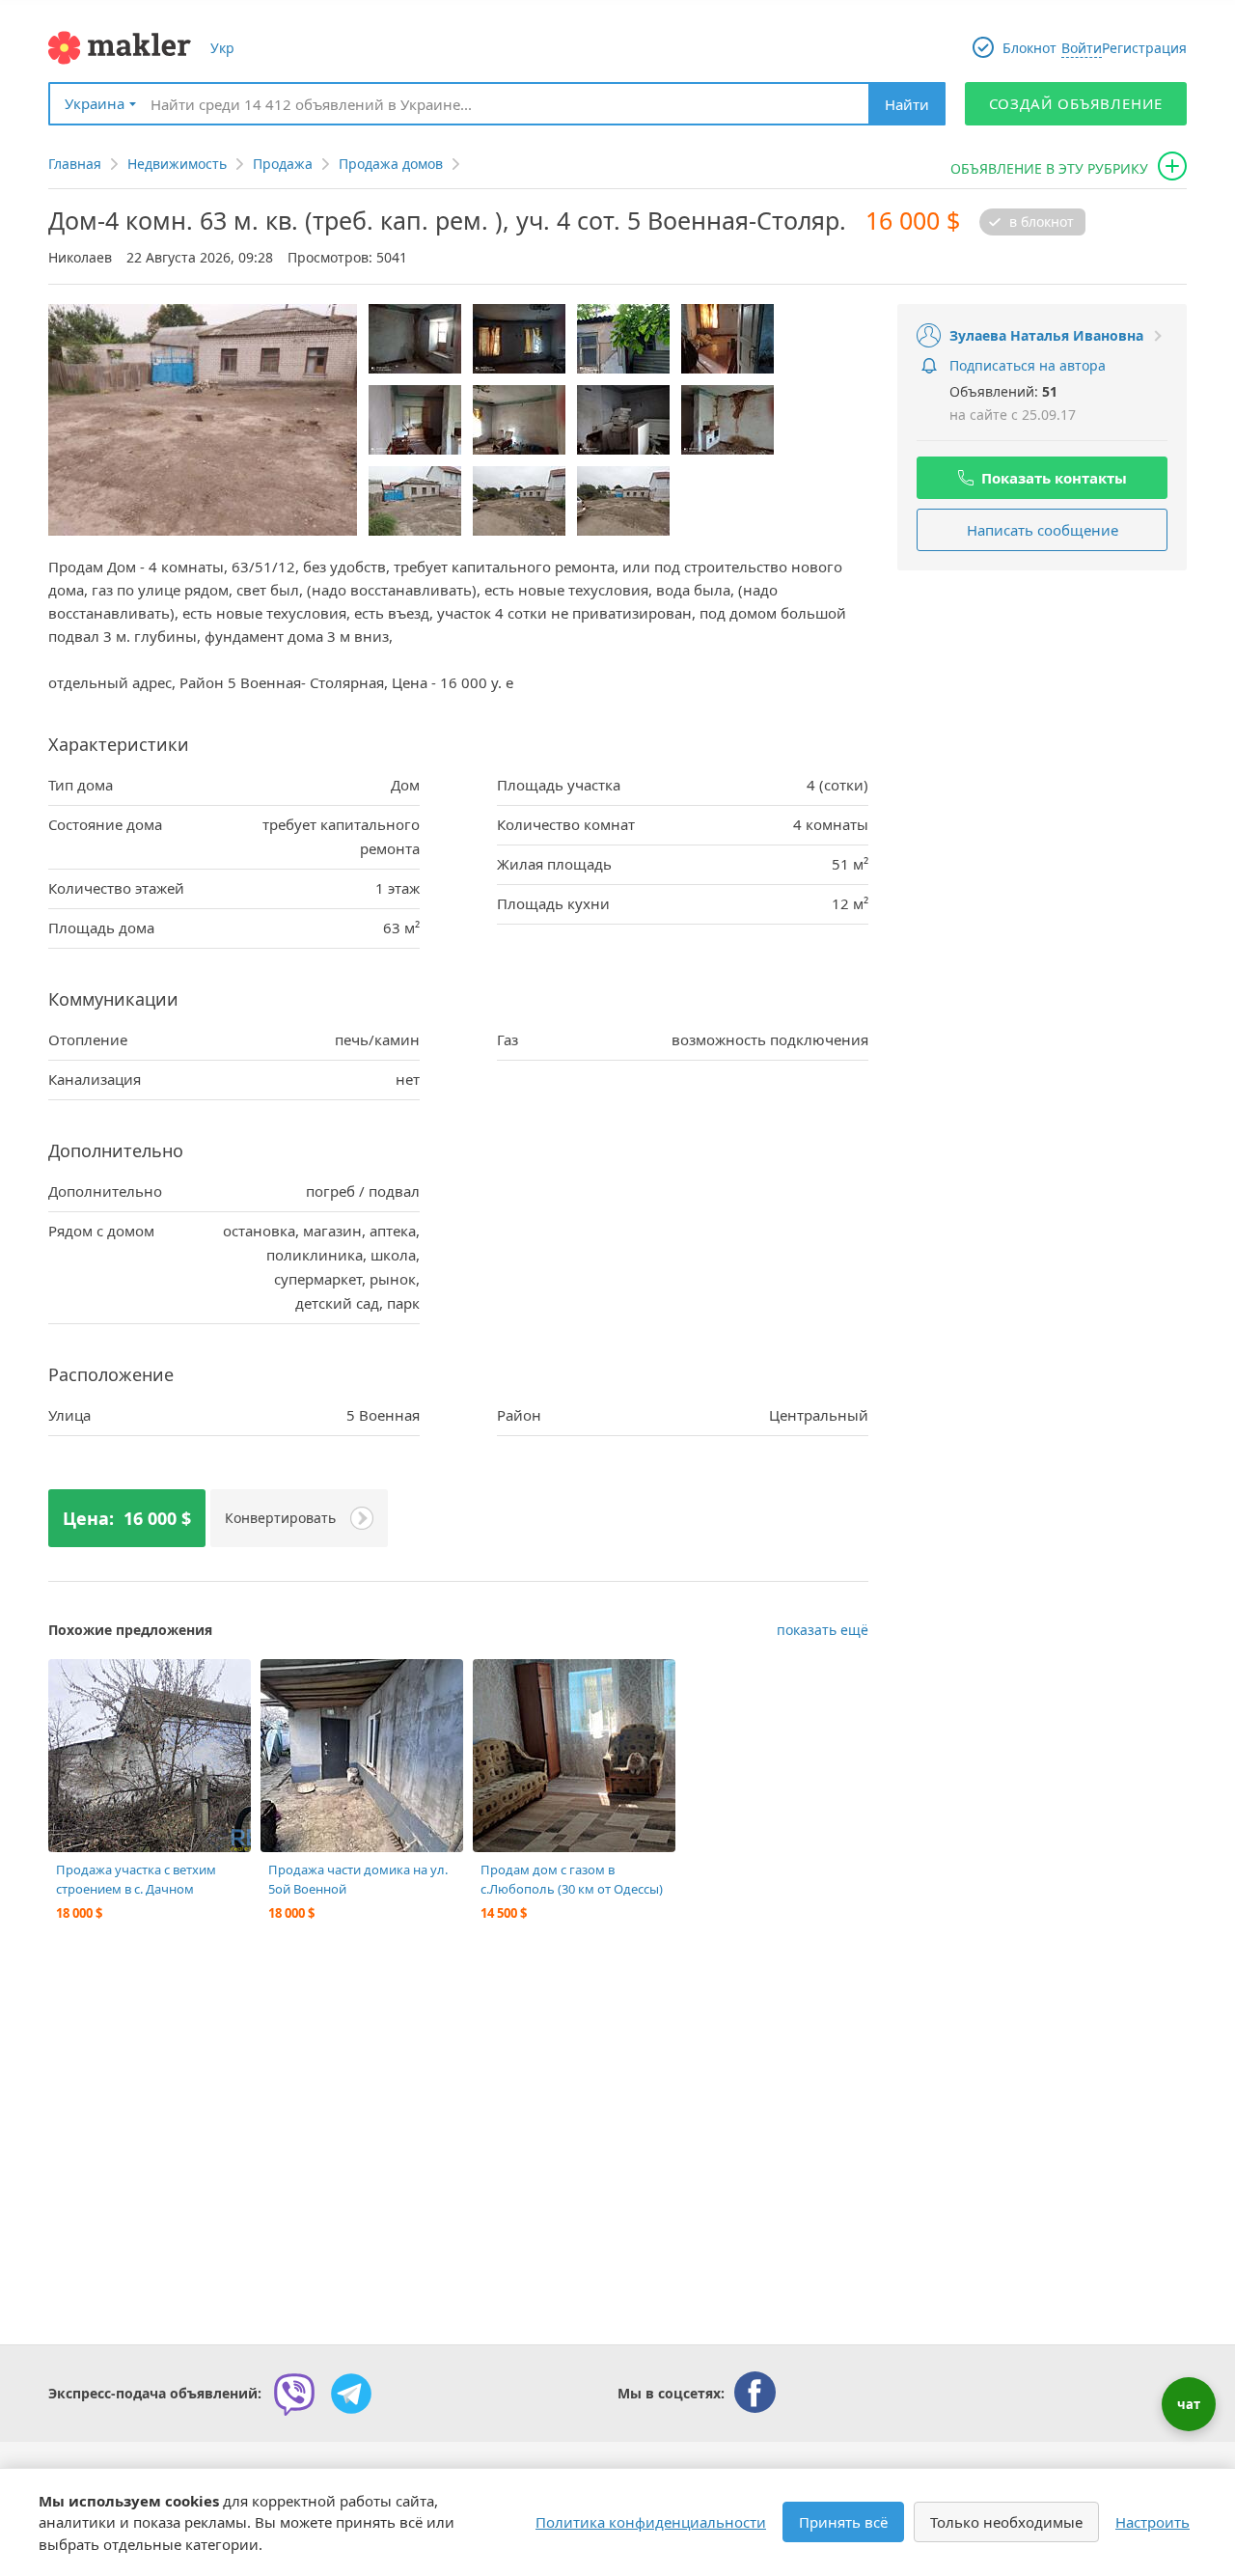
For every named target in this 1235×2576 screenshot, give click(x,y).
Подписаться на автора (1028, 365)
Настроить (1153, 2522)
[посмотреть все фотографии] (72, 1683)
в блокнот (1042, 222)
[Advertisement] (1042, 710)
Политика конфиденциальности (651, 2522)
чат (1189, 2404)
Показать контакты (1054, 478)
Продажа (283, 164)
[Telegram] (351, 2394)
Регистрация (1144, 48)
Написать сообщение (1043, 530)
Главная (75, 164)
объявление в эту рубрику (1049, 168)
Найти (907, 104)
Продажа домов (391, 164)
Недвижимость (177, 164)
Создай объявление (1076, 103)
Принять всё (843, 2522)
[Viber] (294, 2394)
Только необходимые (1006, 2522)
